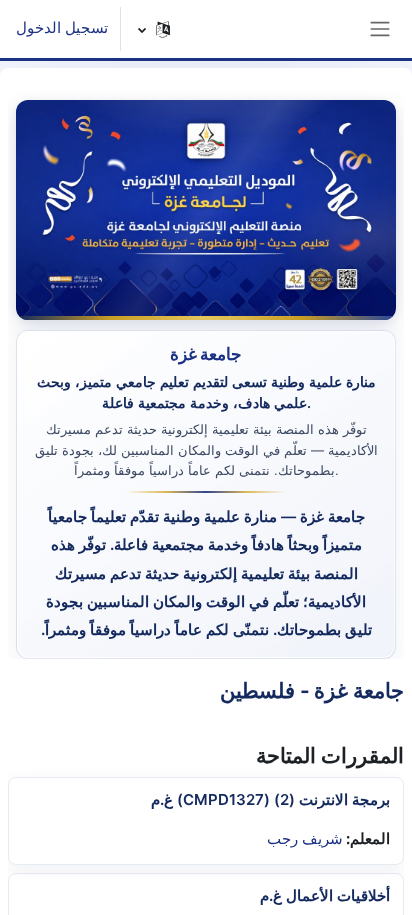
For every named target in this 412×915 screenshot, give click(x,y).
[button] (154, 29)
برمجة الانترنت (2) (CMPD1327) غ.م (270, 799)
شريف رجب (305, 839)
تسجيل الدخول (62, 28)
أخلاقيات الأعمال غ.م (325, 895)
